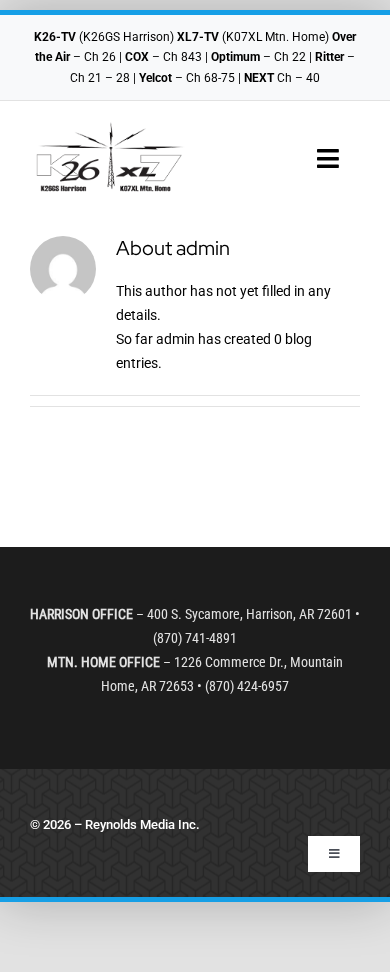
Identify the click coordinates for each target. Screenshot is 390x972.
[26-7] (109, 128)
